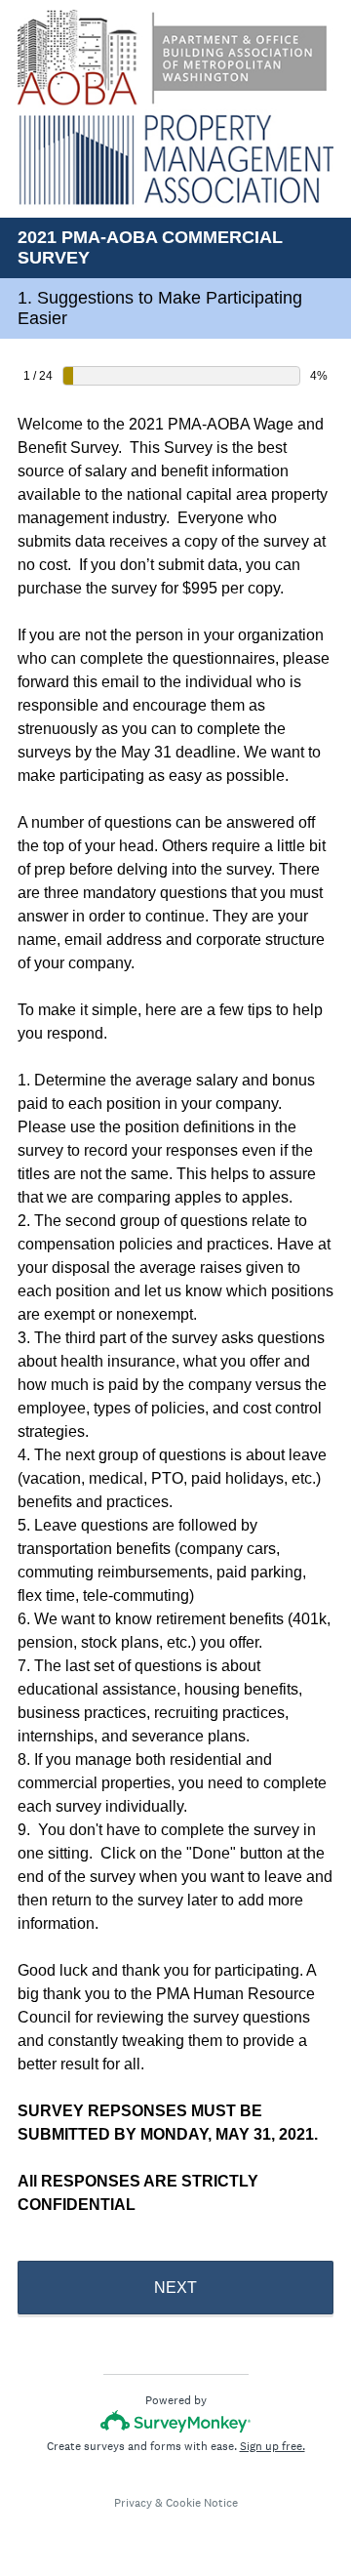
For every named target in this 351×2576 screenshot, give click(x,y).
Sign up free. (273, 2446)
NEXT (175, 2288)
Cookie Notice (202, 2503)
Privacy (133, 2503)
